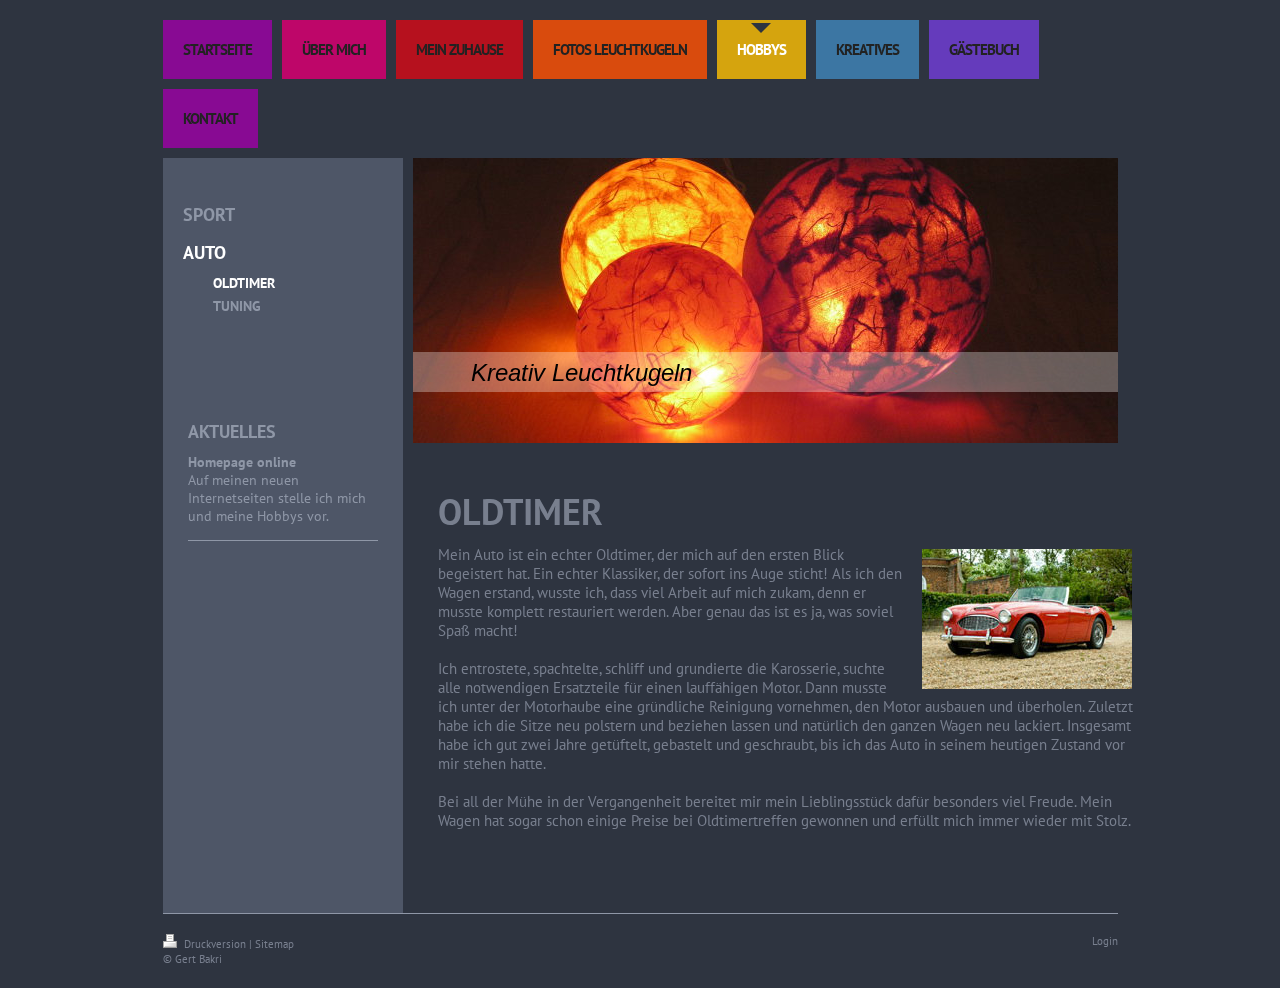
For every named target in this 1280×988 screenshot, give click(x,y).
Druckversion (215, 944)
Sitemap (274, 944)
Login (1105, 941)
